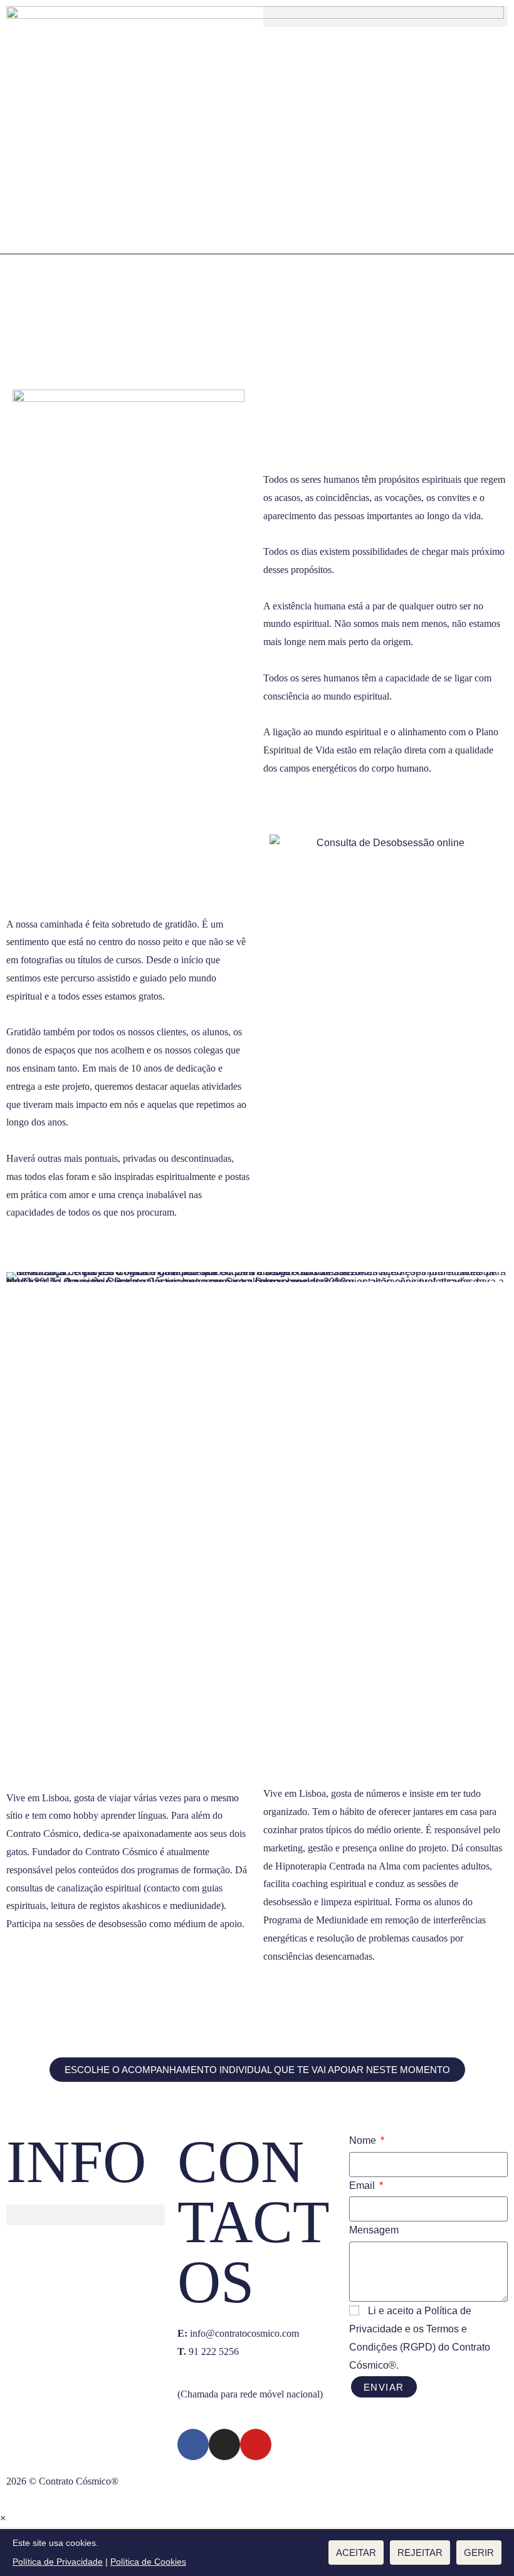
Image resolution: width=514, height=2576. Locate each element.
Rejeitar (420, 2553)
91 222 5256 (208, 2351)
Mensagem (374, 2230)
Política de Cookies (148, 2562)
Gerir (479, 2553)
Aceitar (356, 2553)
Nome (364, 2140)
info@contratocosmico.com (244, 2333)
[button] (385, 17)
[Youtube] (256, 2444)
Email (363, 2185)
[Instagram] (224, 2444)
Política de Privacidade (58, 2562)
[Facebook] (193, 2444)
